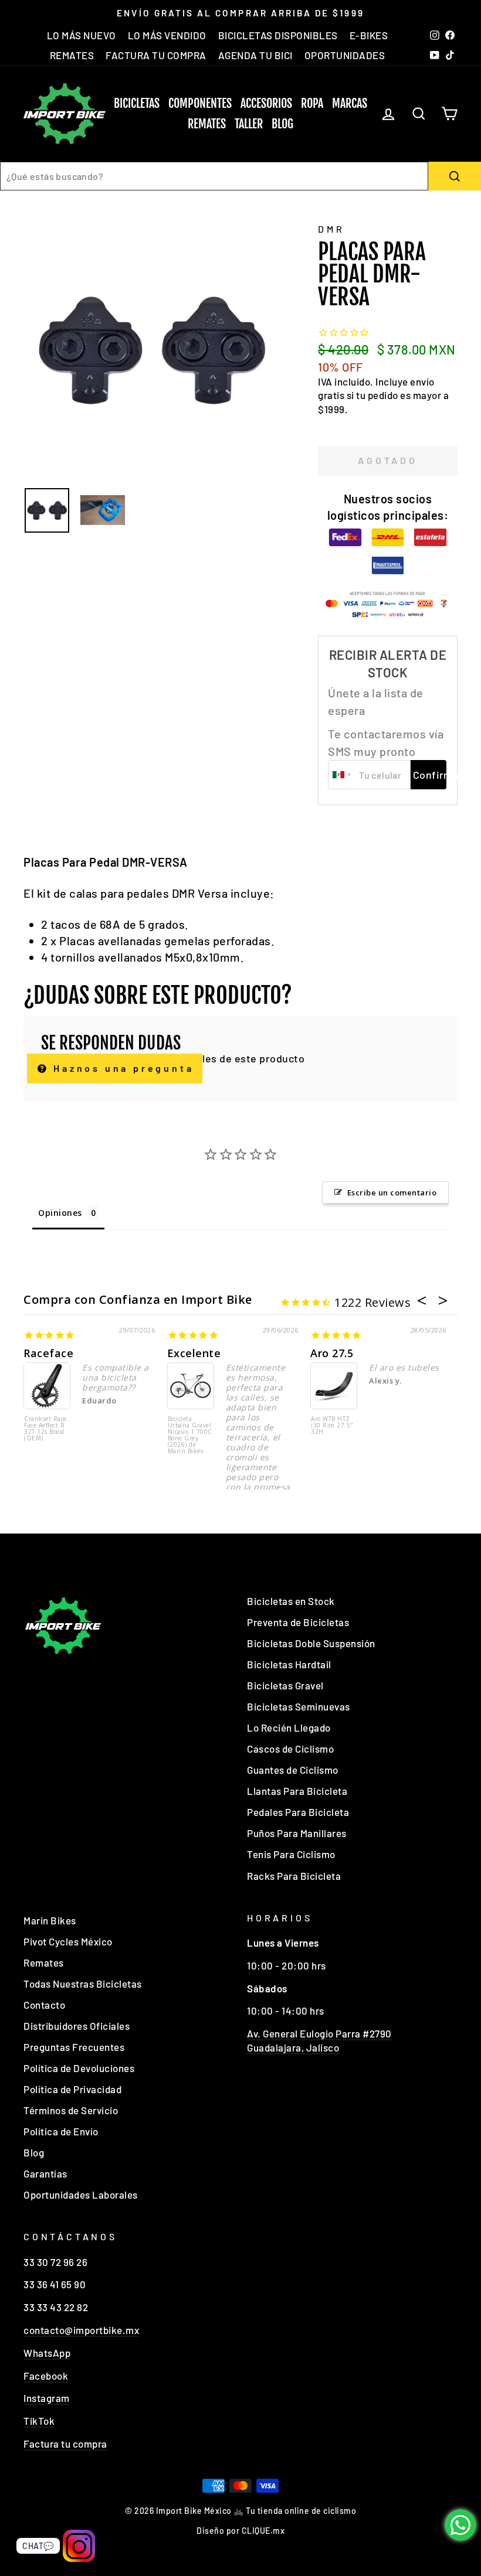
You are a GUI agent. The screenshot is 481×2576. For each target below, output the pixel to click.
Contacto (44, 2005)
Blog (282, 124)
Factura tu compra (65, 2444)
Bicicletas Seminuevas (299, 1706)
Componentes (200, 103)
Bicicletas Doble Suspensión (311, 1643)
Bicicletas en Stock (291, 1601)
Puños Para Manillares (297, 1833)
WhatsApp (47, 2353)
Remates (207, 124)
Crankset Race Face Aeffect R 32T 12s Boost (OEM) (45, 1429)
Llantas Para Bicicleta (297, 1791)
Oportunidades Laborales (81, 2195)
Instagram (47, 2398)
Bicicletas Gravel (285, 1685)
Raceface (48, 1353)
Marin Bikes (50, 1920)
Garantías (45, 2173)
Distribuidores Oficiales (77, 2026)
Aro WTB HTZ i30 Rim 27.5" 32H (332, 1426)
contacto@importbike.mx (81, 2330)
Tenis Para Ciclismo (291, 1854)
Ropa (312, 103)
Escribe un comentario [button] (392, 1192)
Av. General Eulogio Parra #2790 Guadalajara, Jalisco (319, 2040)
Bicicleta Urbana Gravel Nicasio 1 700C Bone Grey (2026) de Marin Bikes (190, 1435)
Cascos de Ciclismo (290, 1749)
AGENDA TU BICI (255, 55)
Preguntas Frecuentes (74, 2047)
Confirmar (430, 775)
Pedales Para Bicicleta (298, 1812)
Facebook (46, 2376)
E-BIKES (369, 35)
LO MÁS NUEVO (82, 35)
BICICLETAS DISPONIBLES (278, 35)
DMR (331, 229)
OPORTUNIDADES (345, 55)
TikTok (39, 2421)
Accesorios (266, 103)
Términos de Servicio (71, 2110)
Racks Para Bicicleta (294, 1876)
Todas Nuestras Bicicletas (83, 1984)
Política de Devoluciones (79, 2068)
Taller (249, 124)
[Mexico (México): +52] (342, 775)
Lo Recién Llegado (289, 1727)
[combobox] (214, 176)
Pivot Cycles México (68, 1941)
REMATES (72, 55)
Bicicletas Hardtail (289, 1664)
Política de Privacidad (72, 2089)
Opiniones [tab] (60, 1213)
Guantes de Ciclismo (293, 1770)
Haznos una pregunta (121, 1068)
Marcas (350, 103)
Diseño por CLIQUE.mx (240, 2531)
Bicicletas (137, 103)
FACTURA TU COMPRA (156, 55)
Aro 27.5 (332, 1353)
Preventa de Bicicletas (298, 1622)
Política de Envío (61, 2131)
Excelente (194, 1353)
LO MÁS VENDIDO (167, 35)
